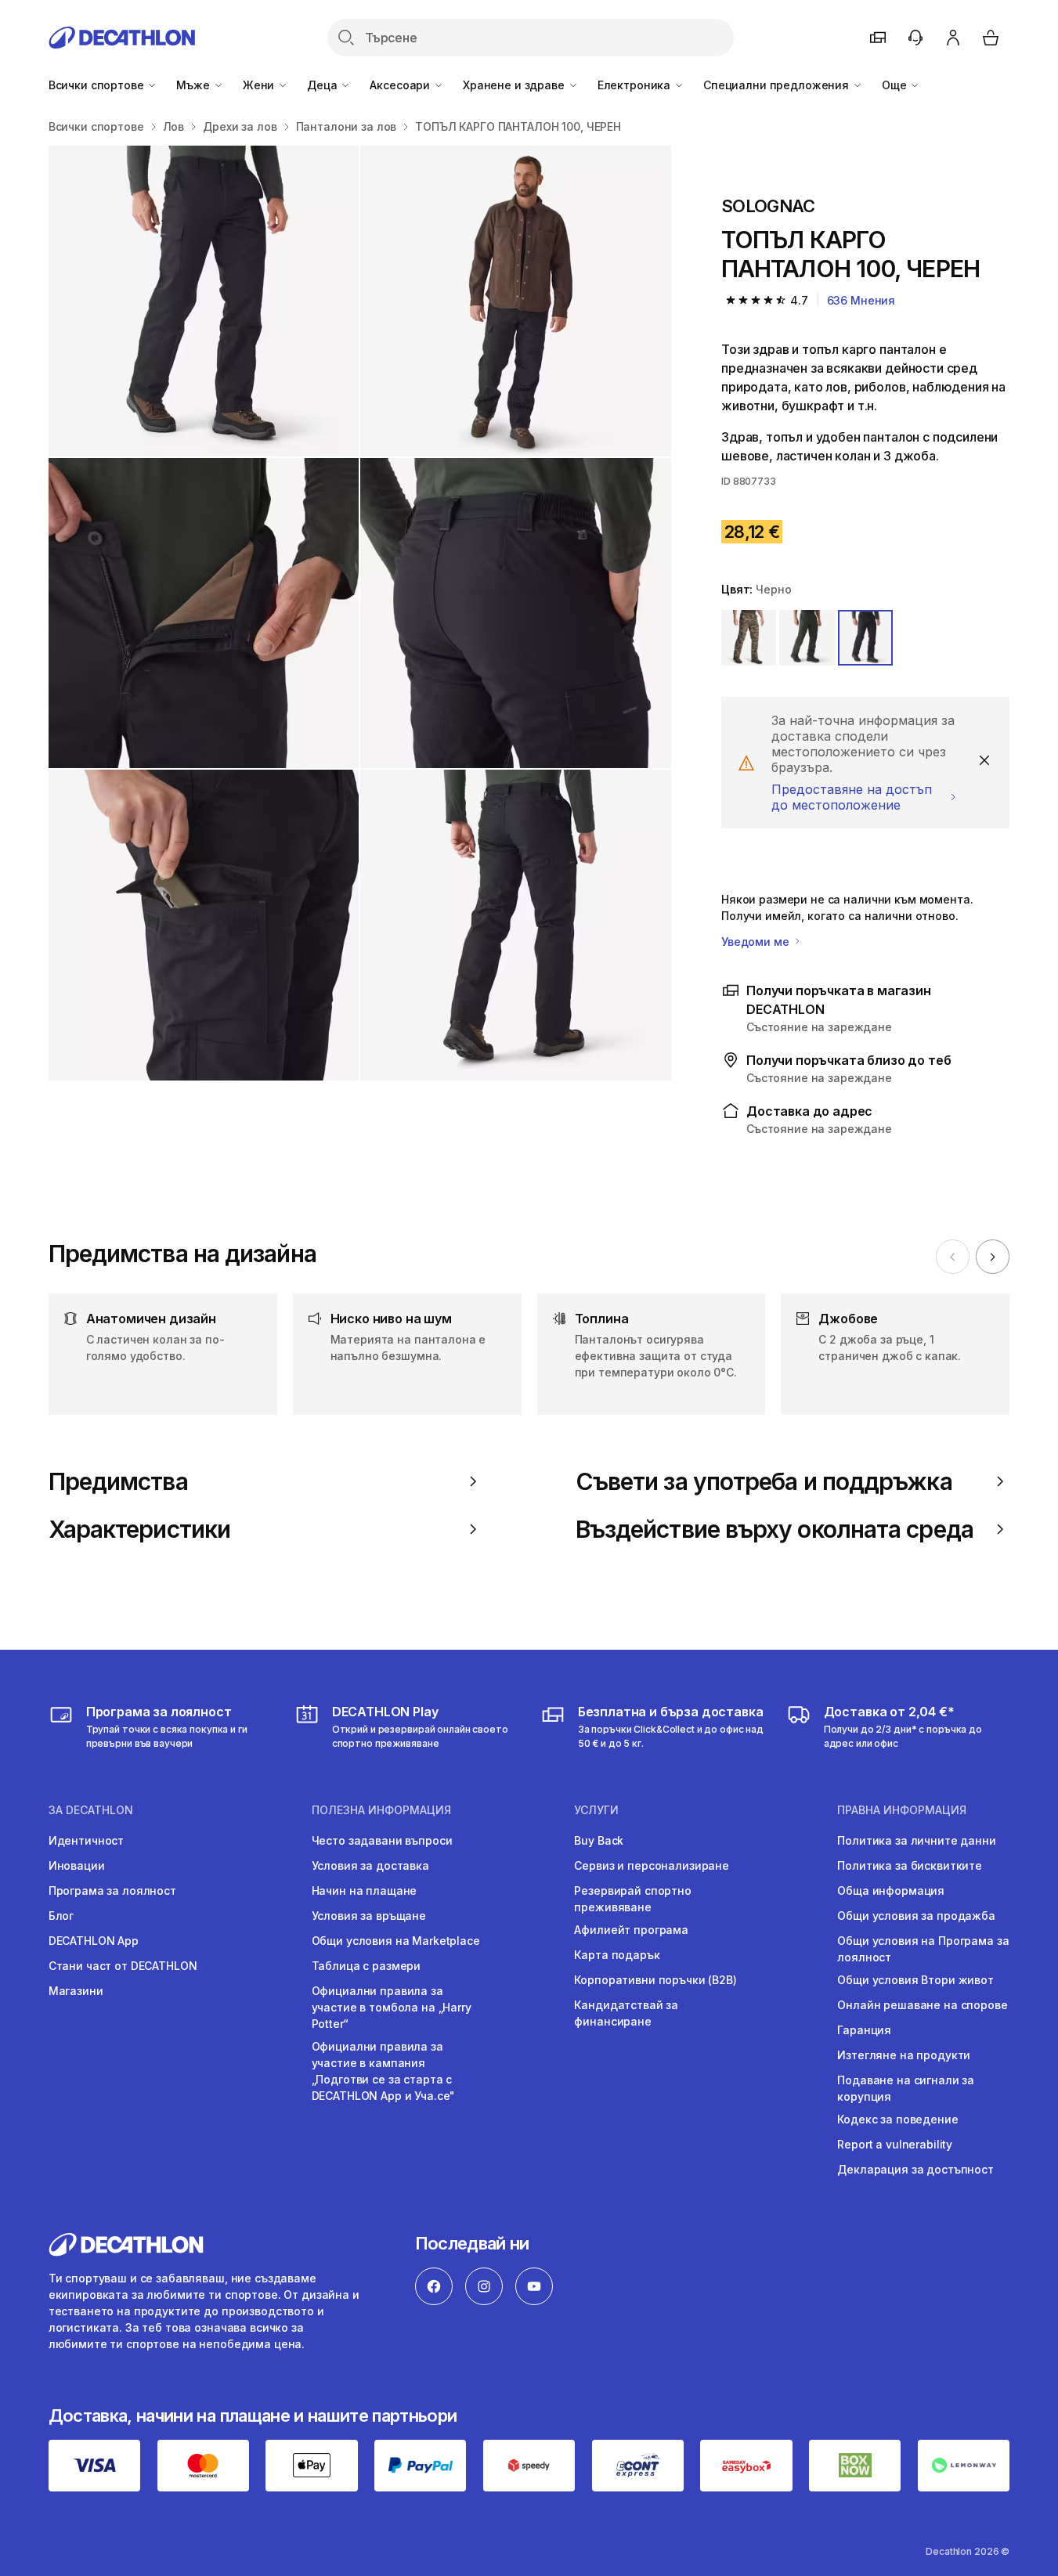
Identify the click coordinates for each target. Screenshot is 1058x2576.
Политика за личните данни (917, 1840)
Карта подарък (617, 1955)
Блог (61, 1916)
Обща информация (891, 1891)
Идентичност (86, 1840)
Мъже (194, 85)
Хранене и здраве (515, 85)
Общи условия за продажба (916, 1916)
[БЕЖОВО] (749, 637)
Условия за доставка (370, 1865)
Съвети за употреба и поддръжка (764, 1481)
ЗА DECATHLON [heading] (91, 1810)
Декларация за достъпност (915, 2169)
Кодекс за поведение (897, 2119)
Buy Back (599, 1840)
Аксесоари (401, 85)
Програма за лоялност (112, 1891)
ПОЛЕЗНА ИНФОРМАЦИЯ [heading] (381, 1810)
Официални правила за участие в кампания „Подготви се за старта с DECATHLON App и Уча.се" (384, 2071)
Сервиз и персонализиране (652, 1865)
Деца (323, 85)
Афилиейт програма (631, 1930)
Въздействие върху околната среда (775, 1529)
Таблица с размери (367, 1966)
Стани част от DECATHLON (123, 1966)
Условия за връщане (369, 1916)
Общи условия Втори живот (915, 1980)
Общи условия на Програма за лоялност (923, 1949)
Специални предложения (778, 85)
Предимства (118, 1481)
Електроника (636, 85)
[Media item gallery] (360, 613)
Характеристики (139, 1529)
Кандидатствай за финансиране (626, 2013)
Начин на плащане (365, 1891)
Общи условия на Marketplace (396, 1941)
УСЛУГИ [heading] (596, 1810)
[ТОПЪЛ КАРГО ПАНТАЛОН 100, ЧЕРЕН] (204, 301)
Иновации (77, 1865)
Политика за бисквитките (910, 1865)
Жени (260, 85)
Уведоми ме (756, 942)
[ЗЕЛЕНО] (807, 637)
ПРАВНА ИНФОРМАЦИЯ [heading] (902, 1810)
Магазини (76, 1991)
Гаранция (864, 2030)
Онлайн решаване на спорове (922, 2005)
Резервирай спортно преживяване (632, 1899)
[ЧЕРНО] (865, 637)
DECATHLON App (94, 1941)
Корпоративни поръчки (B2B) (655, 1980)
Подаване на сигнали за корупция (906, 2088)
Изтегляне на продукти (904, 2055)
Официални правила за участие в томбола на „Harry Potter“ (392, 2007)
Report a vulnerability (895, 2144)
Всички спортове (98, 85)
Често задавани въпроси (382, 1840)
